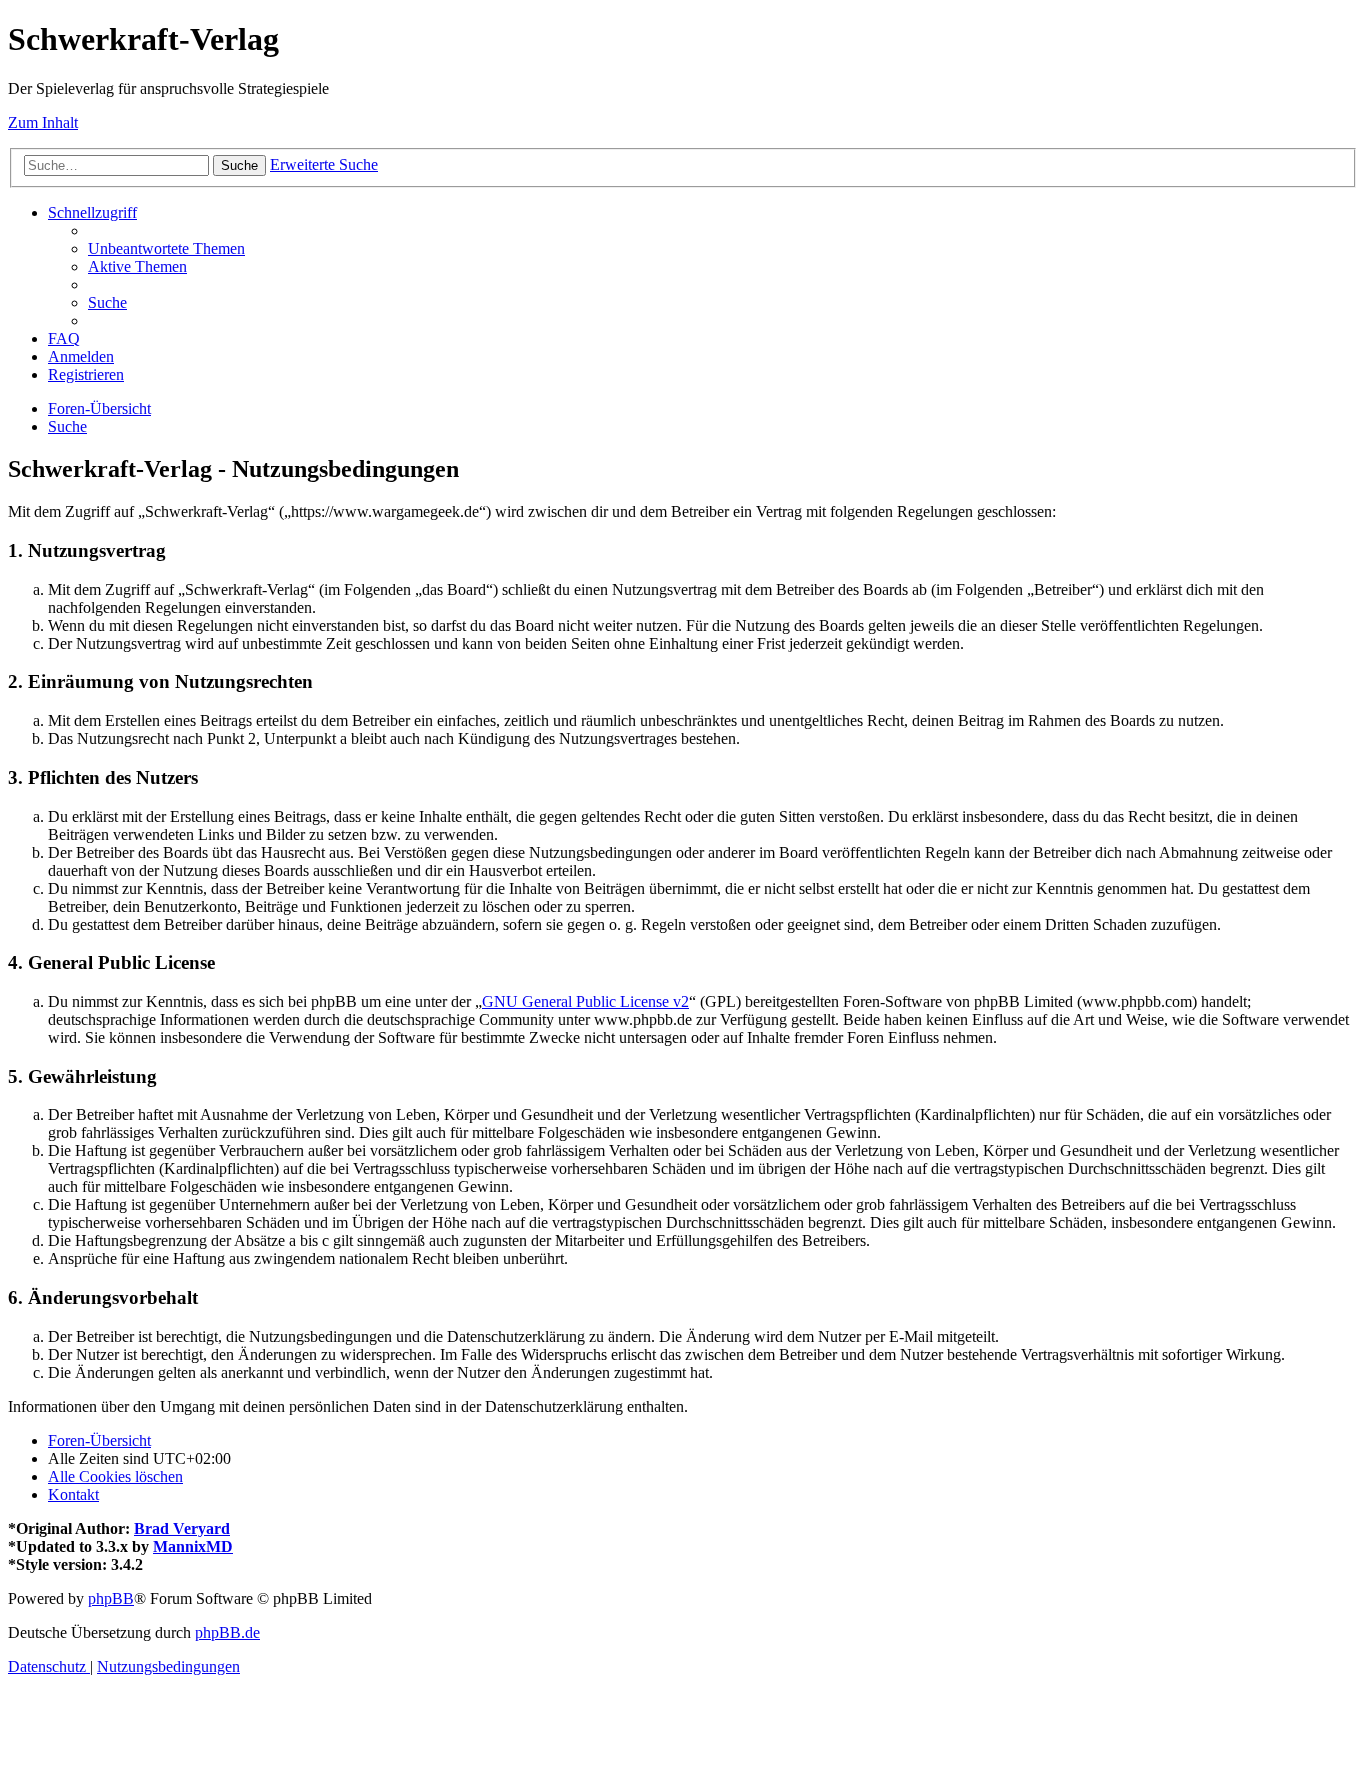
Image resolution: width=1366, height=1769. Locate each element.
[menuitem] (166, 248)
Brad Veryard (182, 1528)
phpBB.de (227, 1632)
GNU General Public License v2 (585, 1001)
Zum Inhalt (43, 122)
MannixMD (193, 1546)
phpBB (111, 1598)
